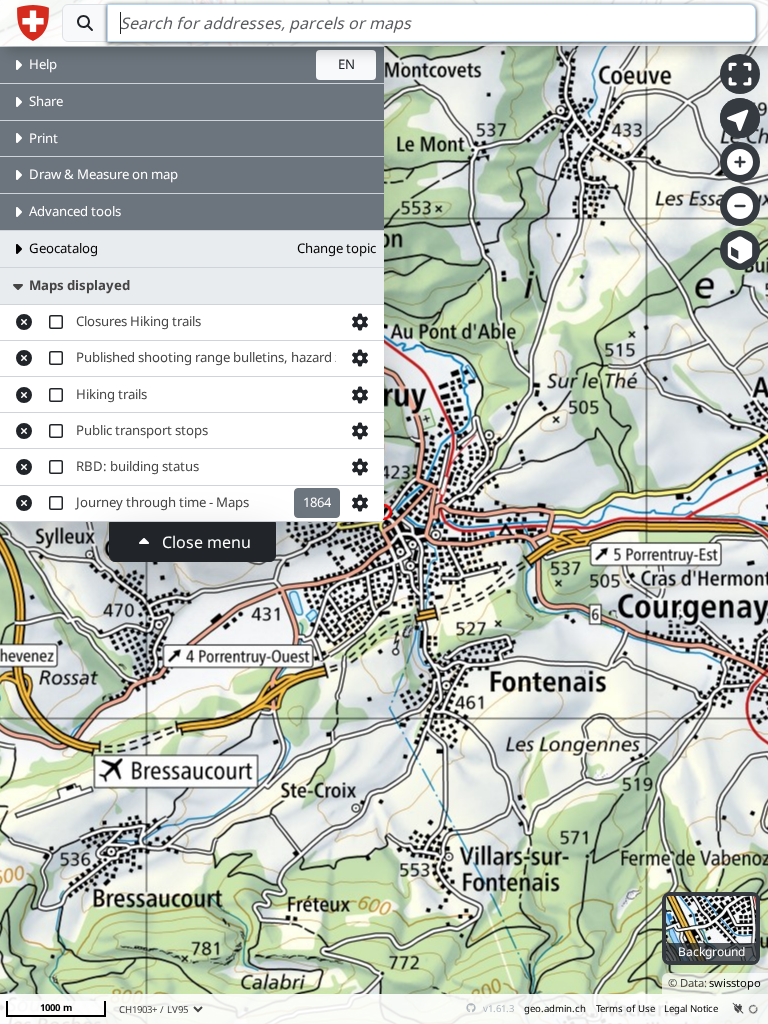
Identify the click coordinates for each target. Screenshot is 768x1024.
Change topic (336, 248)
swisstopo (735, 982)
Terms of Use (625, 1008)
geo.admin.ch (555, 1008)
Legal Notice (691, 1008)
